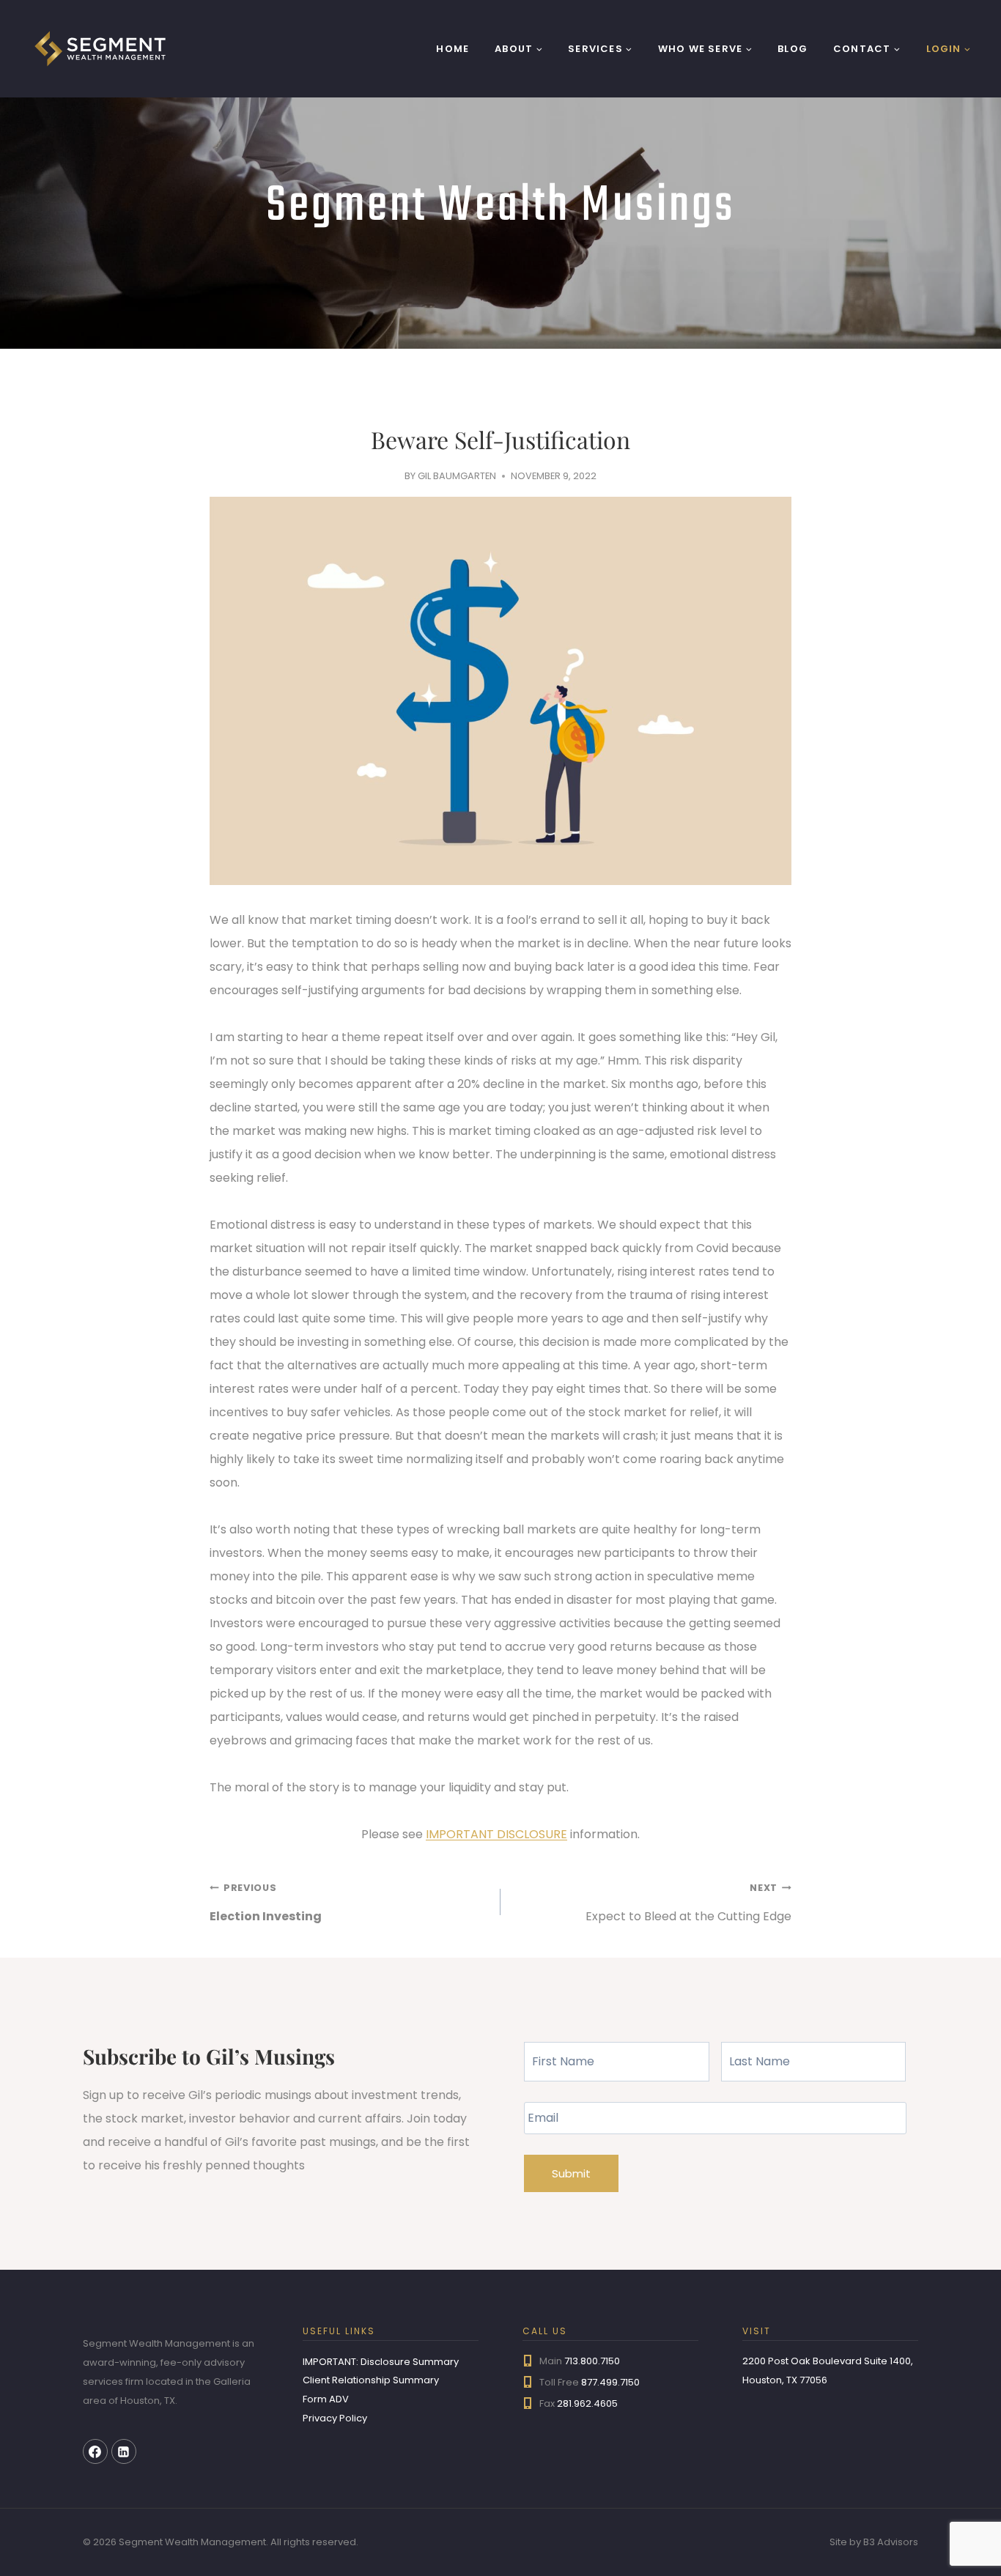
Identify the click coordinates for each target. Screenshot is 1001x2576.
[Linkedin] (124, 2451)
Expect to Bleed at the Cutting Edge (688, 1903)
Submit (571, 2173)
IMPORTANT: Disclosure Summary (381, 2362)
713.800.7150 (592, 2361)
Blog (793, 49)
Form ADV (326, 2399)
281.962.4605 (587, 2403)
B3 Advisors (891, 2542)
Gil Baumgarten (457, 476)
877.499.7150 (610, 2382)
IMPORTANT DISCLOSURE (496, 1834)
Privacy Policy (335, 2418)
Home (453, 49)
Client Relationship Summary (371, 2380)
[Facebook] (95, 2451)
